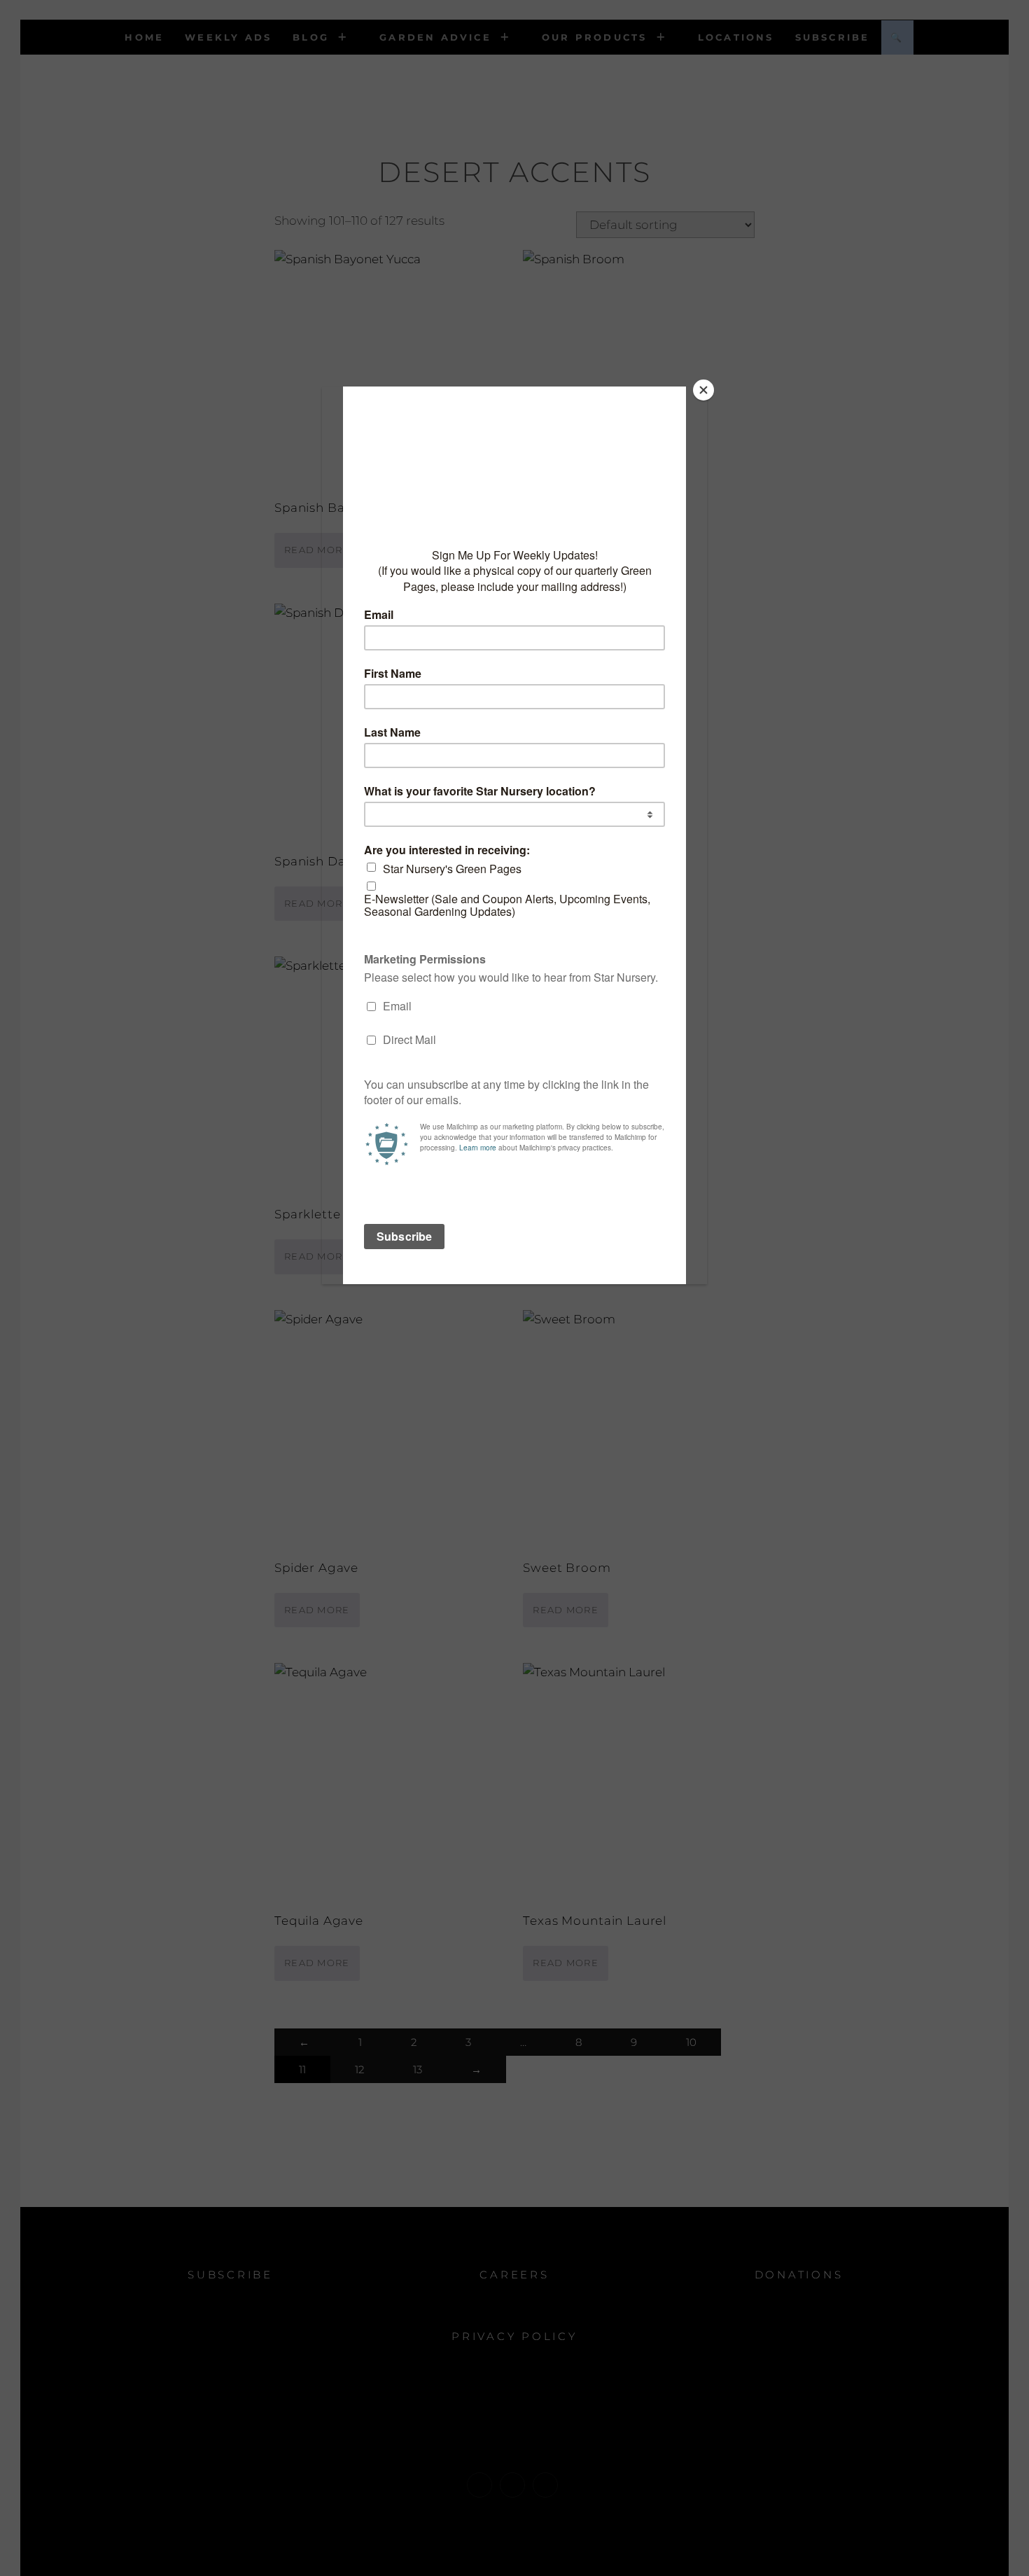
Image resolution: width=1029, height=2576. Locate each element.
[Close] (703, 390)
